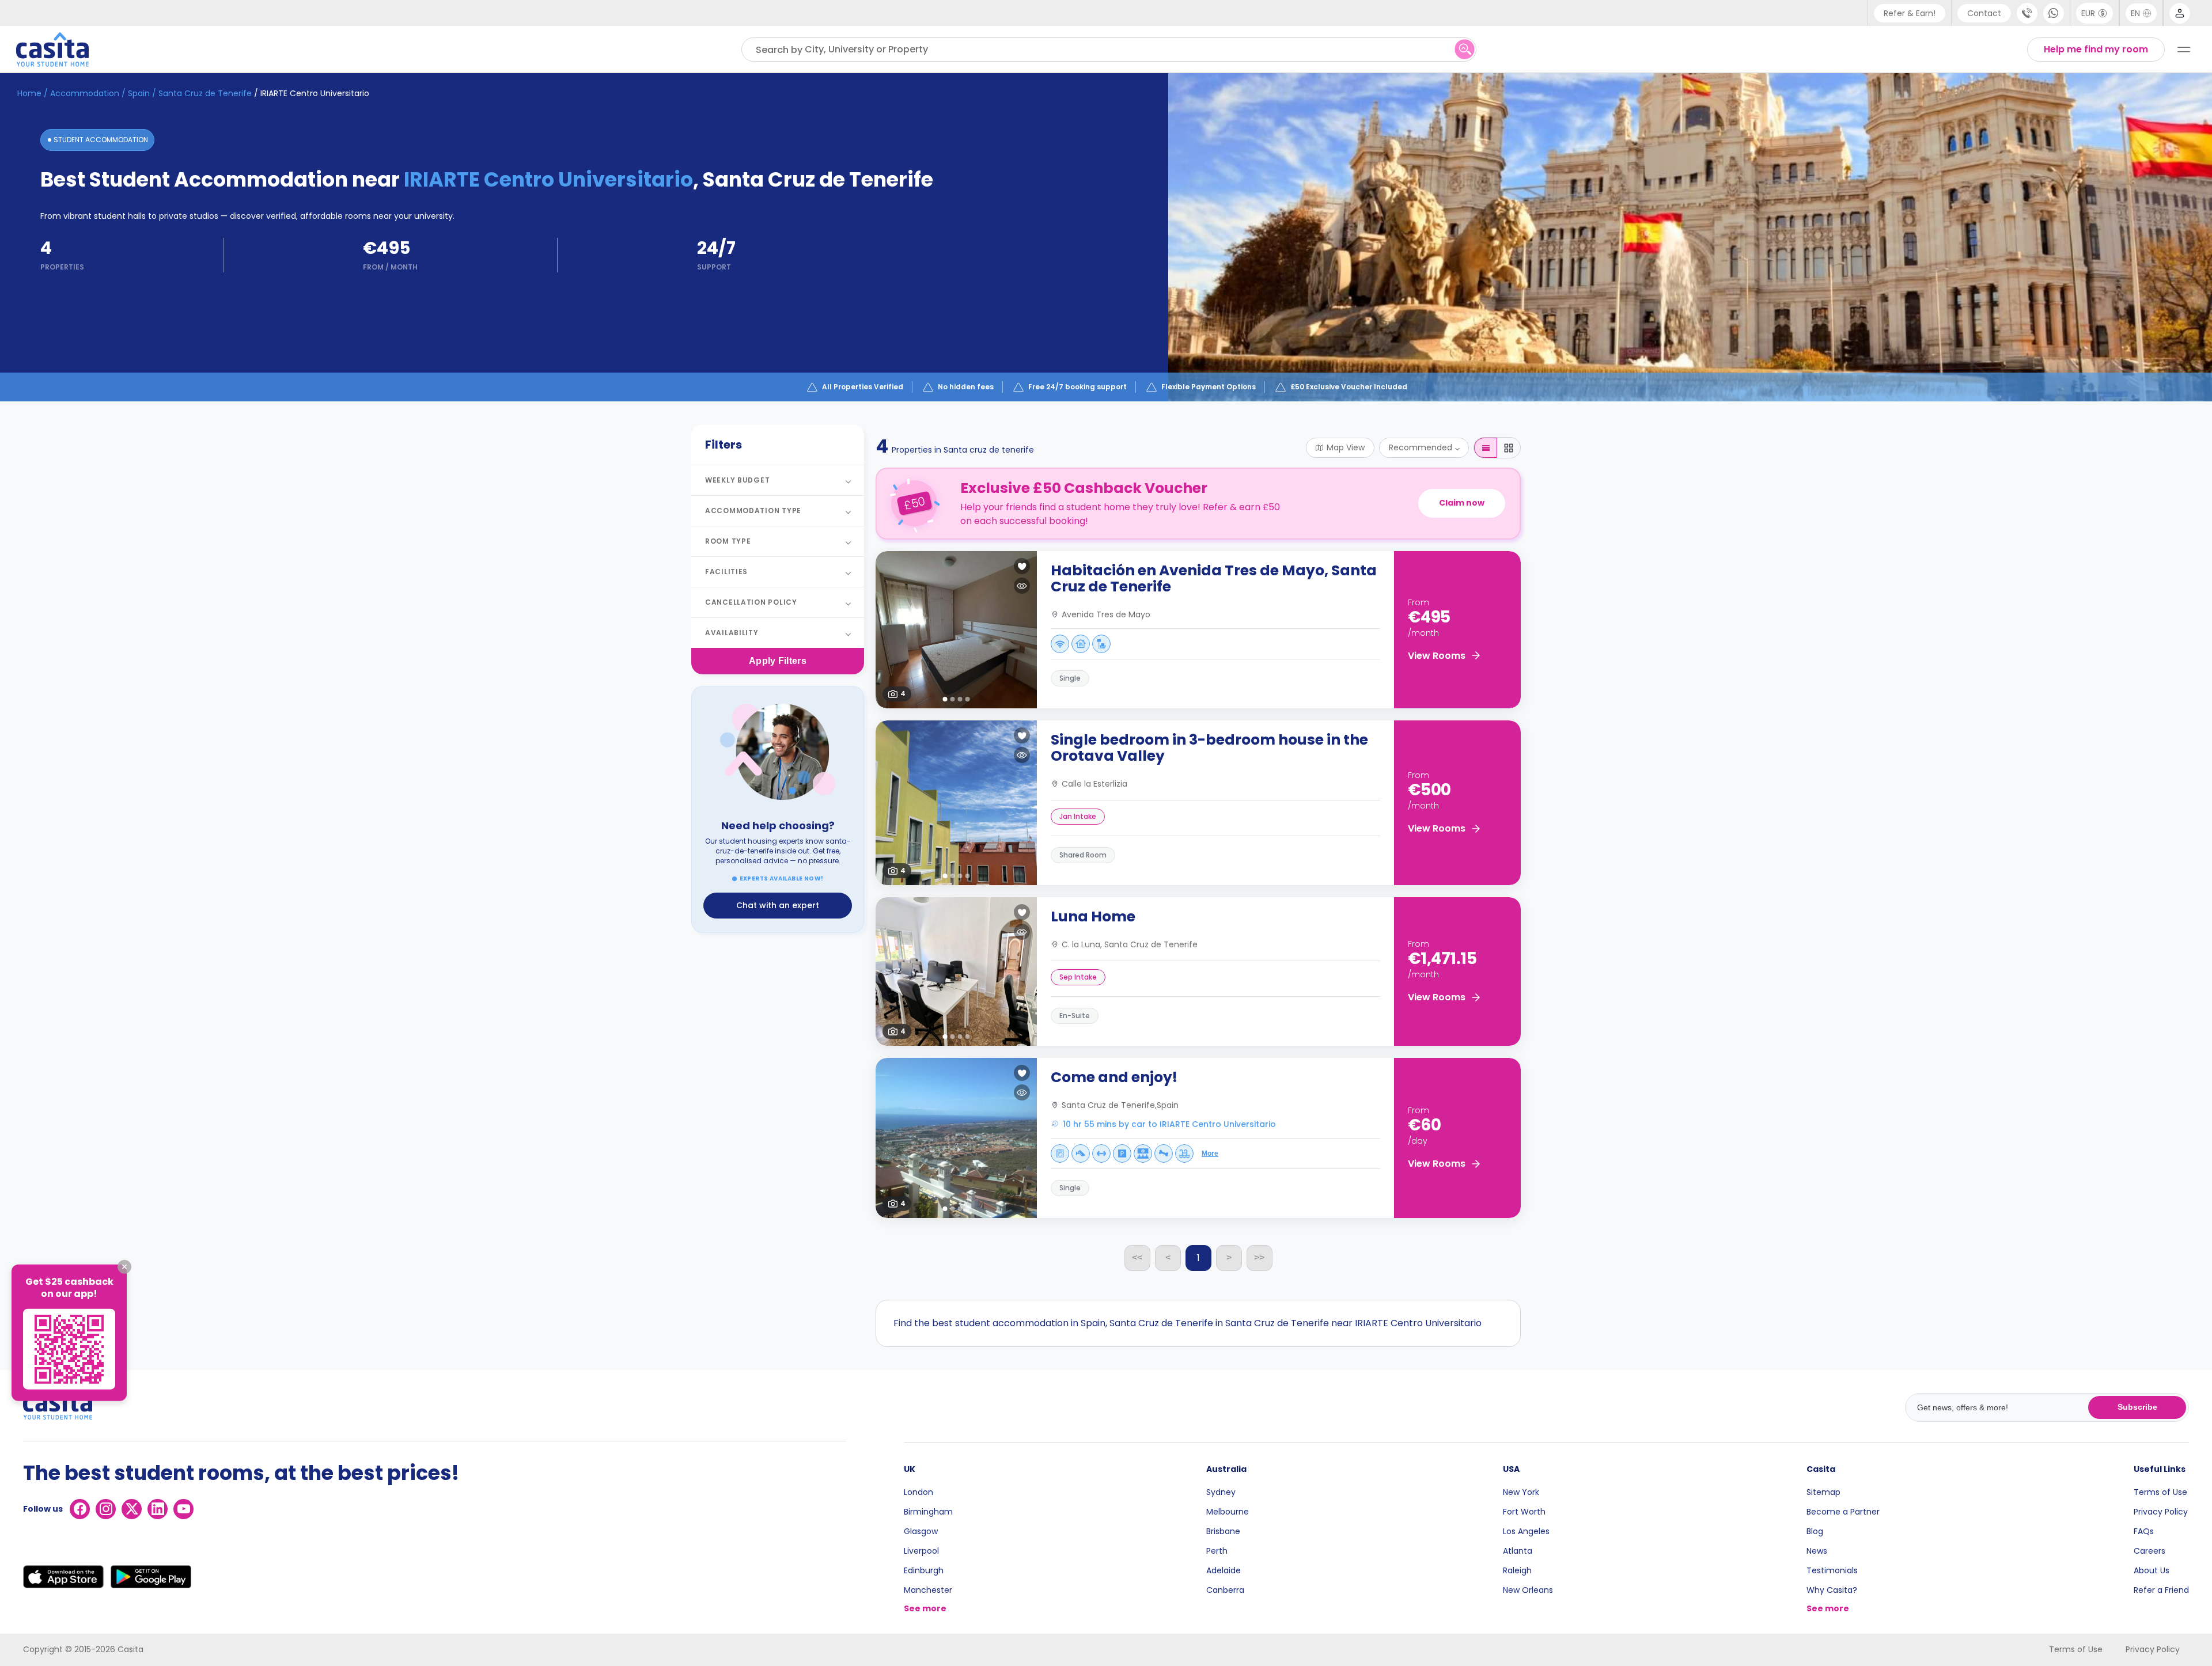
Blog (1815, 1531)
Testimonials (1832, 1570)
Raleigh (1517, 1570)
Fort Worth (1524, 1512)
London (918, 1492)
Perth (1217, 1551)
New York (1521, 1492)
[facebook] (80, 1509)
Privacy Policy (2161, 1512)
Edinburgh (924, 1570)
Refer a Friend (2161, 1590)
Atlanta (1518, 1551)
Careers (2149, 1551)
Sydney (1221, 1492)
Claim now (1462, 503)
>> (1259, 1257)
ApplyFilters (778, 661)
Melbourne (1228, 1512)
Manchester (928, 1590)
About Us (2152, 1570)
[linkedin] (158, 1509)
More (1210, 1153)
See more (925, 1608)
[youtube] (183, 1509)
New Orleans (1528, 1590)
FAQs (2144, 1531)
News (1817, 1551)
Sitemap (1823, 1492)
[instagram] (106, 1509)
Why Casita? (1832, 1590)
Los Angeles (1526, 1531)
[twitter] (132, 1509)
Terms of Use (2160, 1492)
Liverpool (921, 1551)
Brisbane (1223, 1531)
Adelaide (1224, 1570)
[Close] (124, 1267)
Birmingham (928, 1512)
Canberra (1225, 1590)
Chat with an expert (778, 905)
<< (1137, 1257)
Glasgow (921, 1531)
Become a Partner (1843, 1512)
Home (29, 93)
